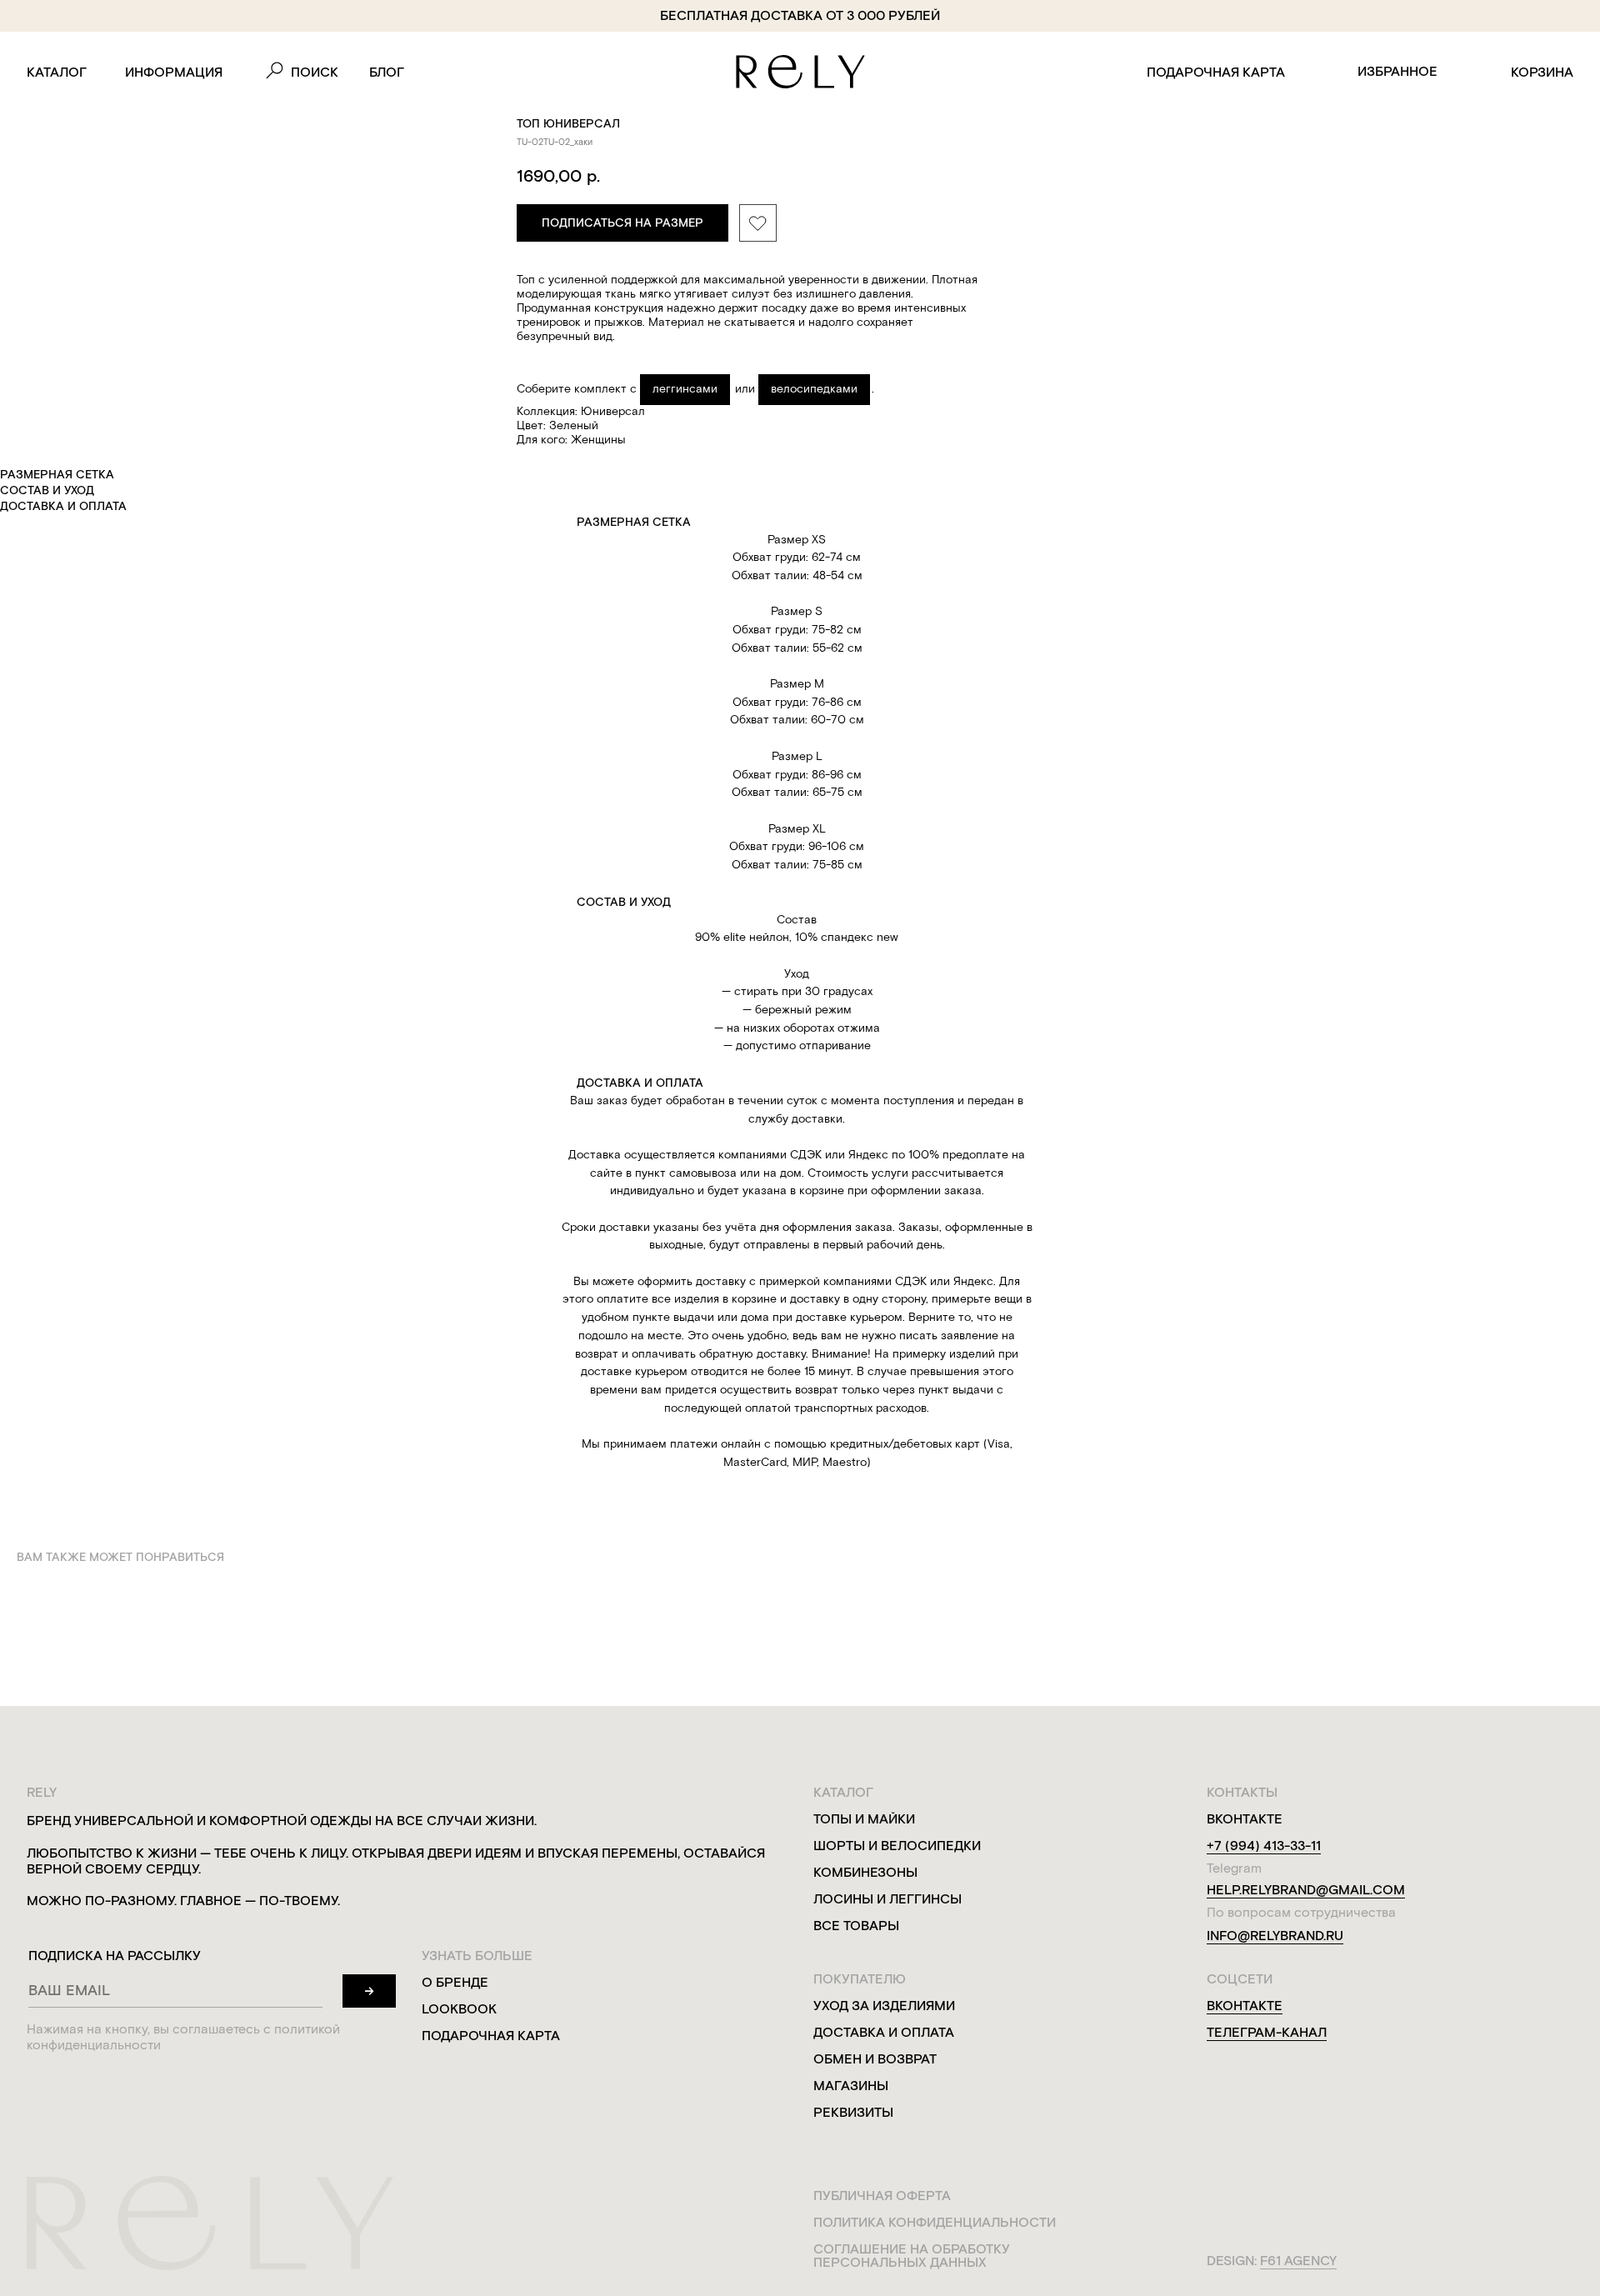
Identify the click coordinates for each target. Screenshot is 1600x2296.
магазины (851, 2086)
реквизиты (853, 2112)
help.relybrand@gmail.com (1306, 1890)
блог (387, 72)
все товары (856, 1926)
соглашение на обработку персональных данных (912, 2256)
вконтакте (1245, 2006)
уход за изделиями (884, 2006)
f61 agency (1298, 2261)
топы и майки (864, 1819)
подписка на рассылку (115, 1956)
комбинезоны (865, 1872)
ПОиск (315, 72)
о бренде (455, 1982)
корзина (1542, 72)
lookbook (459, 2009)
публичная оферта (882, 2196)
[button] (622, 223)
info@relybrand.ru (1275, 1936)
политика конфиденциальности (935, 2222)
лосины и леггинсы (887, 1899)
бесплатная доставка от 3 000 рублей (800, 15)
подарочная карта (1216, 72)
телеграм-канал (1267, 2032)
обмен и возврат (875, 2059)
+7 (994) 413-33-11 (1264, 1846)
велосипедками (814, 389)
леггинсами (685, 389)
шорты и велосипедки (897, 1846)
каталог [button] (57, 72)
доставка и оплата (884, 2032)
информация (174, 72)
